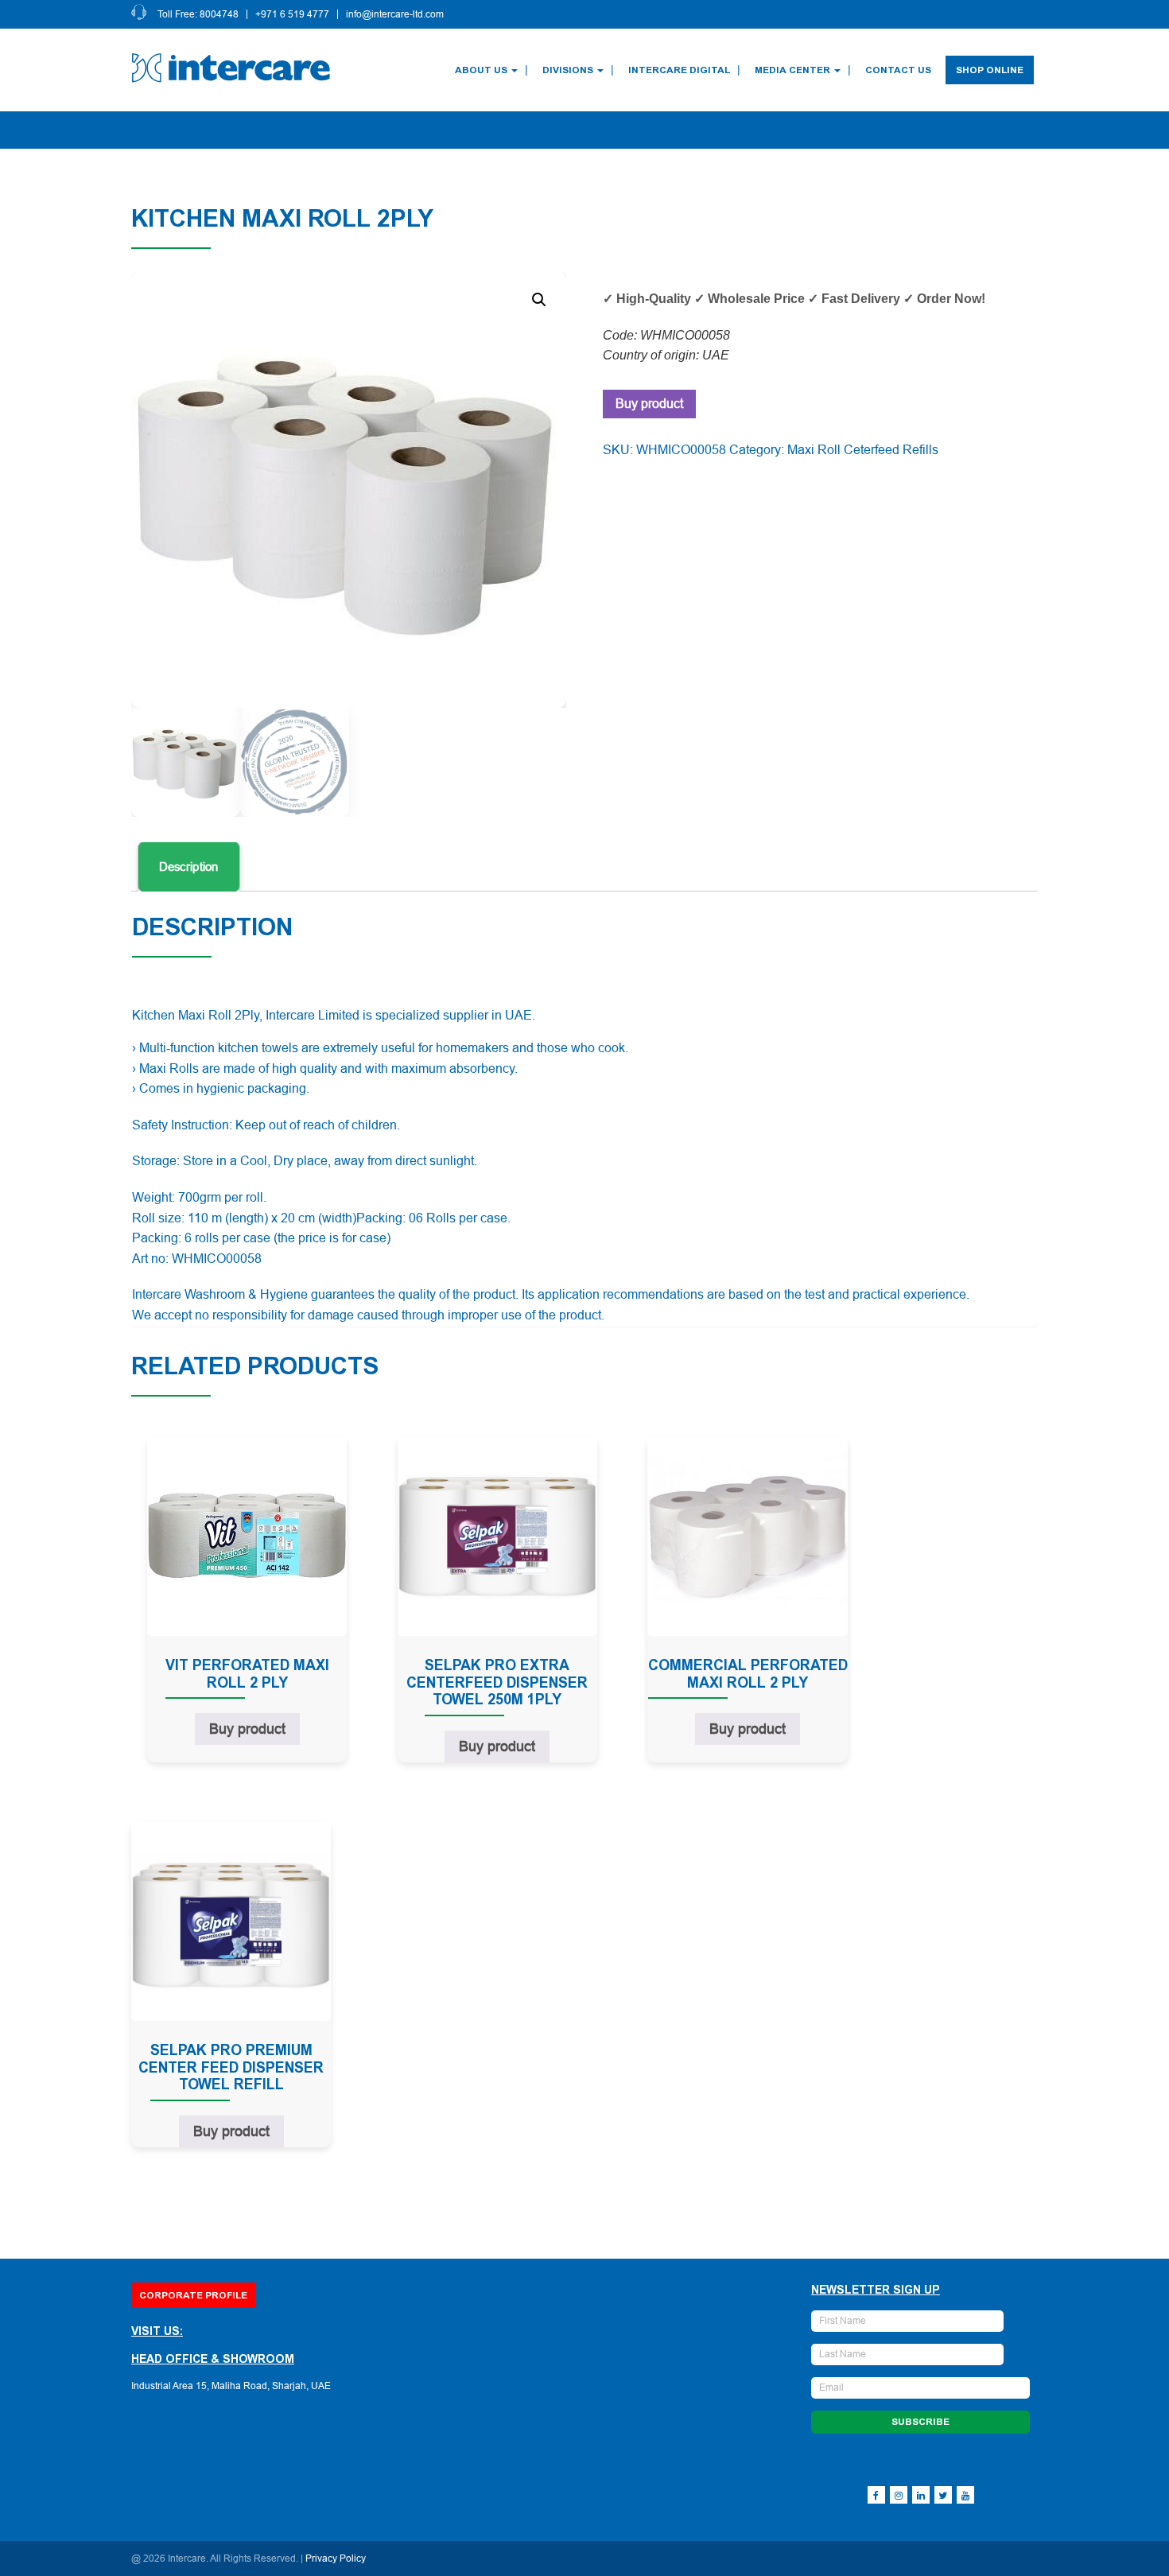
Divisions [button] (568, 70)
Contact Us (898, 70)
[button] (539, 300)
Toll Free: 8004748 (198, 14)
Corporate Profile (193, 2295)
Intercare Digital (679, 70)
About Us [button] (481, 70)
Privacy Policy (336, 2559)
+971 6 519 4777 (292, 14)
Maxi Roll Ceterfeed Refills (863, 450)
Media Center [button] (792, 70)
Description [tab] (189, 866)
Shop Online (990, 70)
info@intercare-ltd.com (395, 14)
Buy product (649, 404)
